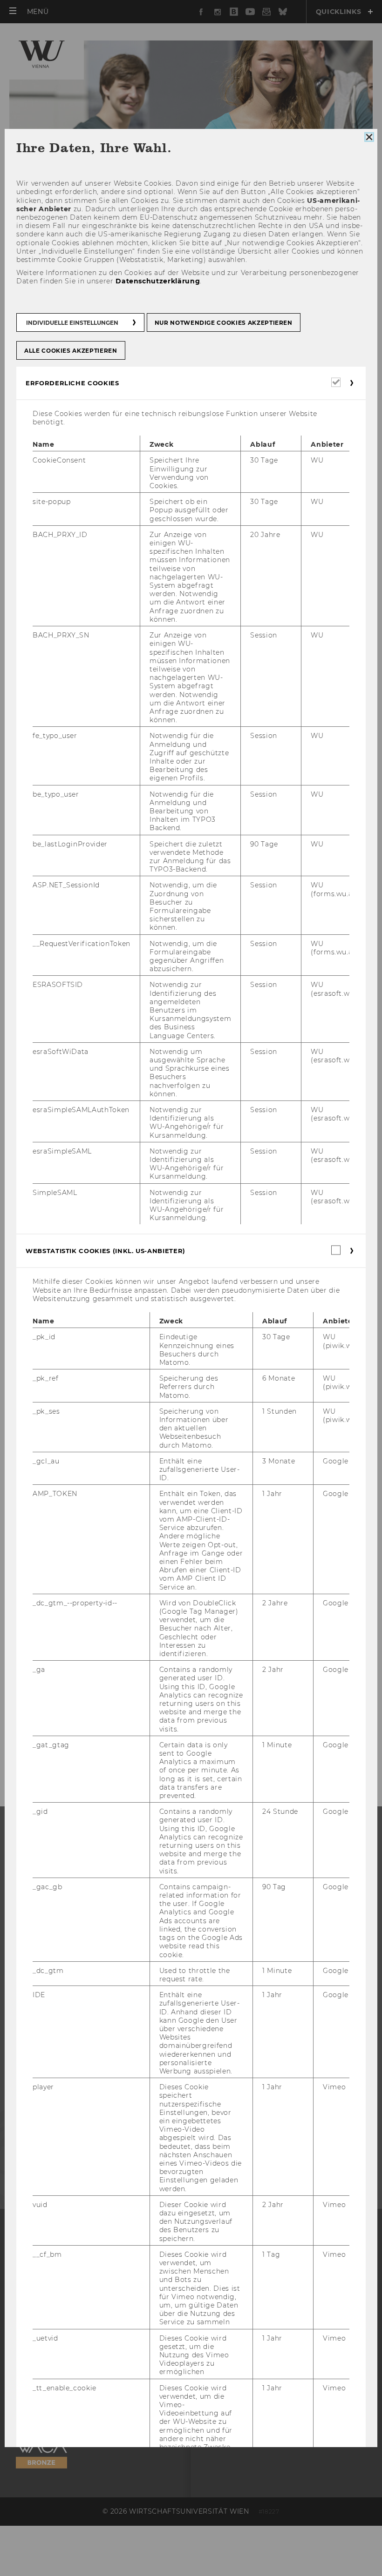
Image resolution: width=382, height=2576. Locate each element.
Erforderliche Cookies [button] (72, 383)
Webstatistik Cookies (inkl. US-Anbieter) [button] (106, 1251)
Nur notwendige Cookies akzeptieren (224, 323)
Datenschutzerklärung (158, 281)
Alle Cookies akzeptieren (71, 351)
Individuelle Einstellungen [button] (72, 323)
